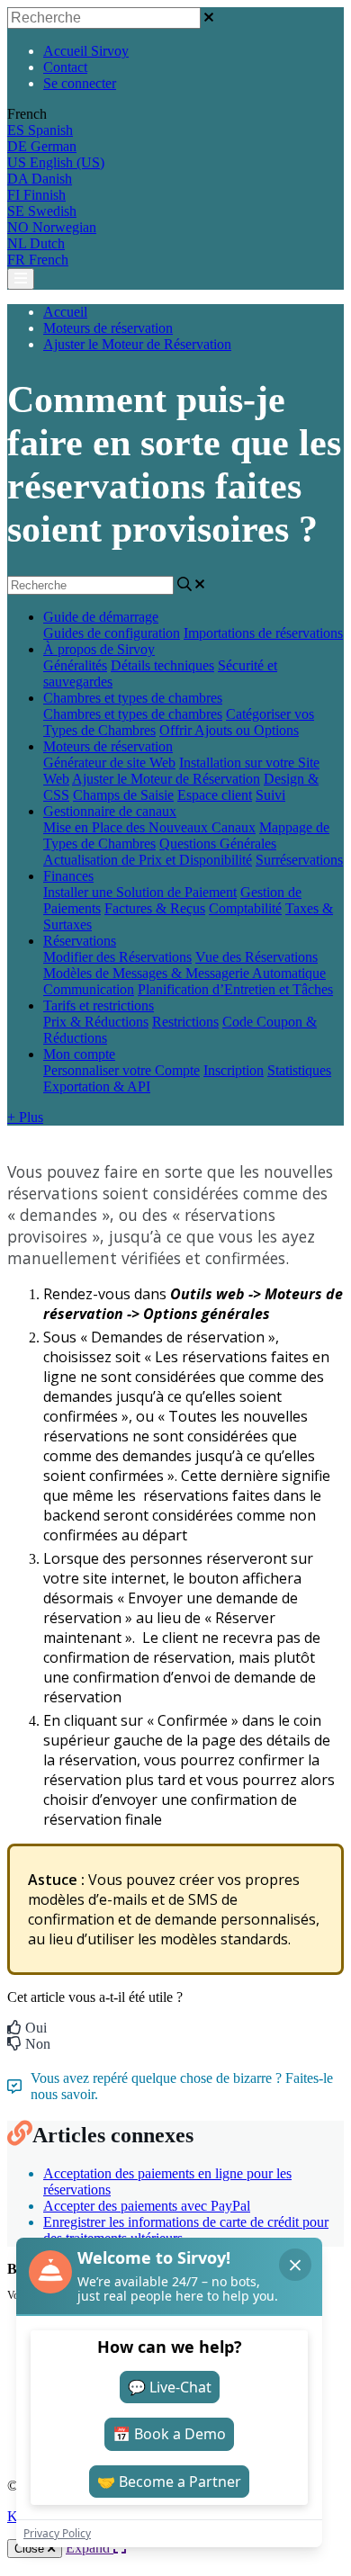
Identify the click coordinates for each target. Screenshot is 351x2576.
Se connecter (80, 83)
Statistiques (299, 1070)
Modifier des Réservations (117, 957)
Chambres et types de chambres (133, 698)
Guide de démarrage (101, 617)
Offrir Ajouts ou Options (229, 730)
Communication (89, 989)
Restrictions (185, 1022)
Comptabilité (245, 908)
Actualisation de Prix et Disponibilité (148, 860)
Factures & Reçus (155, 908)
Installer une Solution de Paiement (140, 892)
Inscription (234, 1070)
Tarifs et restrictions (99, 1005)
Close (31, 2549)
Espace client (215, 795)
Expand (90, 2548)
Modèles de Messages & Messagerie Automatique (184, 973)
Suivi (270, 795)
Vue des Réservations (256, 957)
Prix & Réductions (96, 1022)
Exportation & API (97, 1086)
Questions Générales (218, 844)
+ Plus (25, 1117)
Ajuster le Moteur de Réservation (137, 344)
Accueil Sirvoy (86, 51)
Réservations (80, 941)
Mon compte (79, 1054)
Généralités (75, 665)
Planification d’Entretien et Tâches (235, 989)
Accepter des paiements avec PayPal (147, 2206)
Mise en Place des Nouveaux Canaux (149, 827)
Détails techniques (162, 665)
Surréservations (299, 860)
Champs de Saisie (123, 795)
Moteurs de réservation (108, 328)
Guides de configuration (112, 633)
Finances (68, 876)
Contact (65, 67)
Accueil (65, 312)
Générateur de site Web (109, 763)
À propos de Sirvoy (99, 649)
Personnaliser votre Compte (121, 1070)
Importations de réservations (263, 633)
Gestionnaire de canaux (110, 811)
